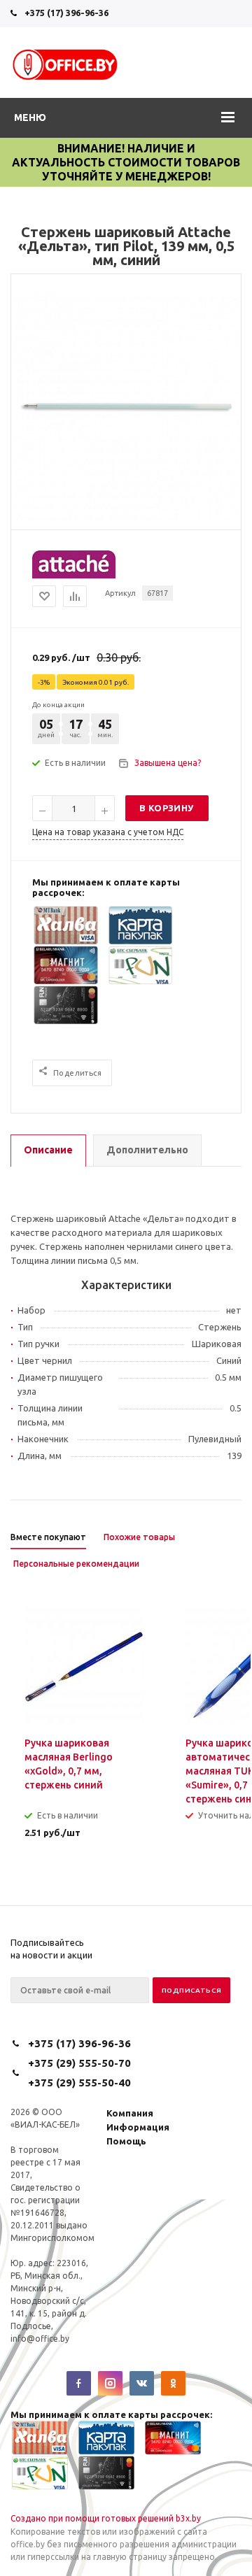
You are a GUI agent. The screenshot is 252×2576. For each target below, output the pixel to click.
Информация (138, 2127)
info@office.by (40, 2339)
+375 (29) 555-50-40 (79, 2083)
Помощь (126, 2141)
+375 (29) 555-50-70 (79, 2063)
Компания (130, 2113)
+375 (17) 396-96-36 (66, 13)
